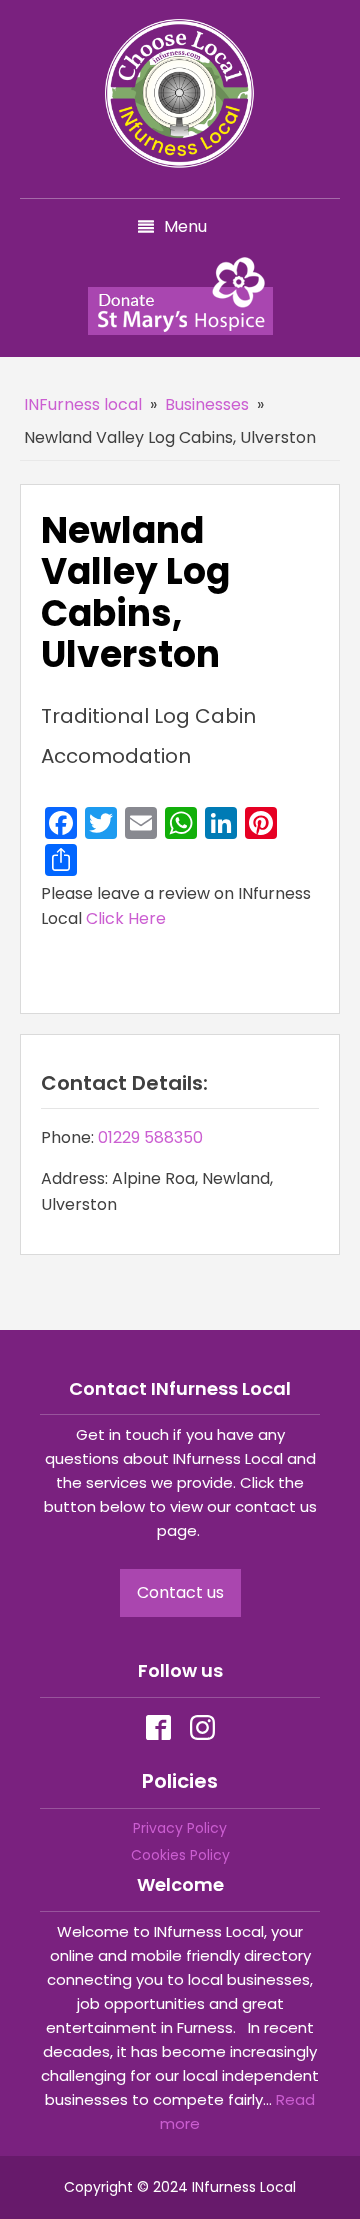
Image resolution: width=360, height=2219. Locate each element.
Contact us (180, 1592)
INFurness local (83, 404)
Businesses (207, 404)
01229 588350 (150, 1137)
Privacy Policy (180, 1828)
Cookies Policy (180, 1855)
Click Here (126, 918)
